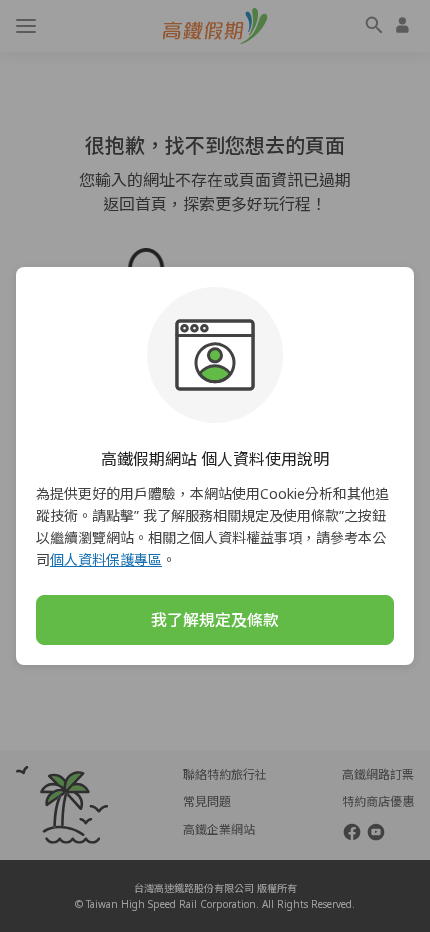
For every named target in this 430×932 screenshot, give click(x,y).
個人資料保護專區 (106, 559)
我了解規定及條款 (215, 620)
